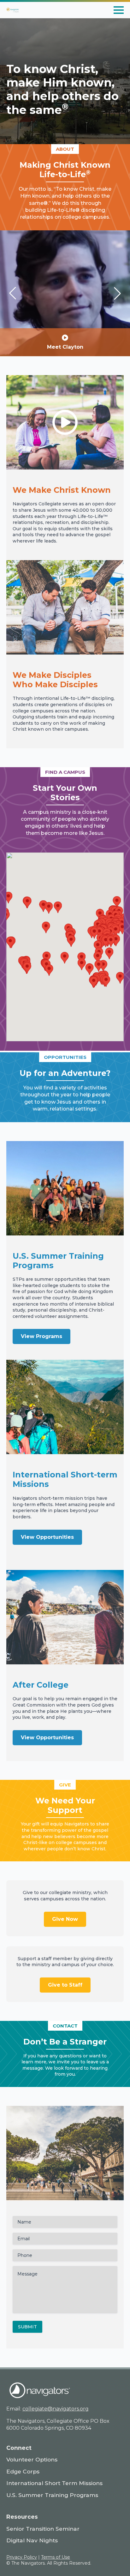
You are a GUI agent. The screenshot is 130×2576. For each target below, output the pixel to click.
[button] (13, 293)
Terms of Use (56, 2557)
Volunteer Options (32, 2459)
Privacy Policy (22, 2557)
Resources (22, 2517)
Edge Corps (23, 2471)
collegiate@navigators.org (56, 2409)
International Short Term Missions (54, 2483)
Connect (19, 2448)
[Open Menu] (119, 10)
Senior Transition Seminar (43, 2529)
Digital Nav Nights (32, 2540)
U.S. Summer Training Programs (52, 2495)
